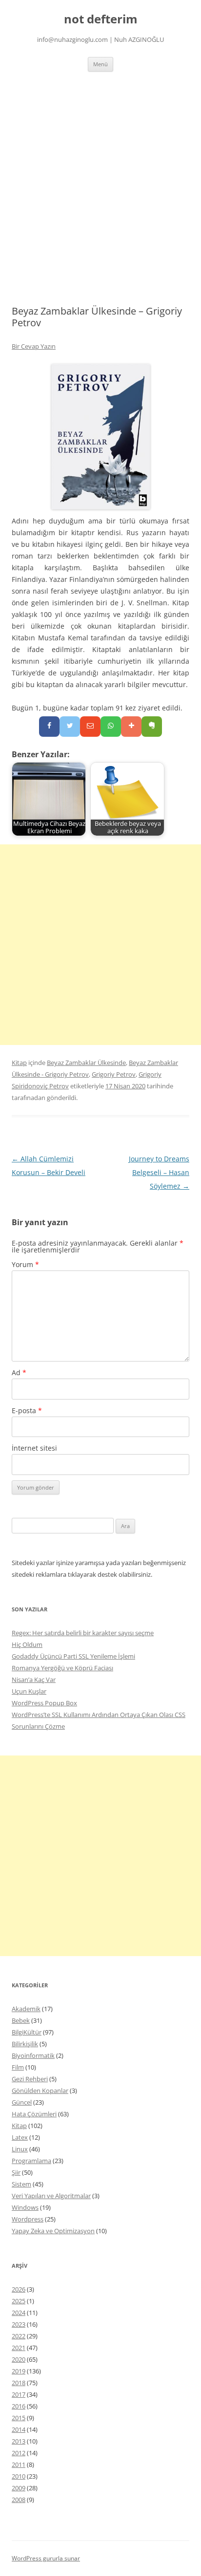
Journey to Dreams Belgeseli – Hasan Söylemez (159, 1172)
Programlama (31, 2161)
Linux (20, 2149)
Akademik (26, 2009)
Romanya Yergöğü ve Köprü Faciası (62, 1668)
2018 (19, 2383)
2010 (19, 2476)
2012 (19, 2453)
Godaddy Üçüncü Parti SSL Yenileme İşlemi (73, 1656)
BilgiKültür (27, 2032)
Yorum (25, 1264)
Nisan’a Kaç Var (34, 1680)
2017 (19, 2394)
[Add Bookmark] (131, 727)
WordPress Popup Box (44, 1703)
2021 (19, 2348)
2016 (19, 2406)
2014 (19, 2429)
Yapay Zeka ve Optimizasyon (53, 2231)
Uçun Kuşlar (29, 1691)
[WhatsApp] (111, 727)
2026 (19, 2289)
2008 (19, 2500)
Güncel (22, 2102)
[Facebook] (49, 727)
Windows (25, 2207)
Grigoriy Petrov (114, 1074)
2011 (19, 2464)
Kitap (19, 1063)
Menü (100, 64)
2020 (19, 2359)
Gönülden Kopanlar (40, 2091)
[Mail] (90, 727)
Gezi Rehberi (30, 2079)
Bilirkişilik (25, 2044)
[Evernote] (152, 727)
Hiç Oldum (27, 1644)
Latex (20, 2137)
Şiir (16, 2172)
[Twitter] (70, 727)
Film (18, 2067)
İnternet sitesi (34, 1448)
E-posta (27, 1410)
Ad (19, 1372)
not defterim (101, 19)
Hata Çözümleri (34, 2114)
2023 (19, 2324)
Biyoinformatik (33, 2055)
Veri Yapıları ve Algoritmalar (51, 2196)
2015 (19, 2418)
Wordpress (28, 2219)
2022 (19, 2336)
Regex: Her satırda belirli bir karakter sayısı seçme (83, 1633)
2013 (19, 2441)
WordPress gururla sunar (46, 2558)
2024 (19, 2313)
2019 (19, 2371)
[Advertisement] (100, 177)
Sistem (21, 2184)
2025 (19, 2301)
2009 (19, 2488)
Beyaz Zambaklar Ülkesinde (86, 1063)
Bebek (21, 2020)
